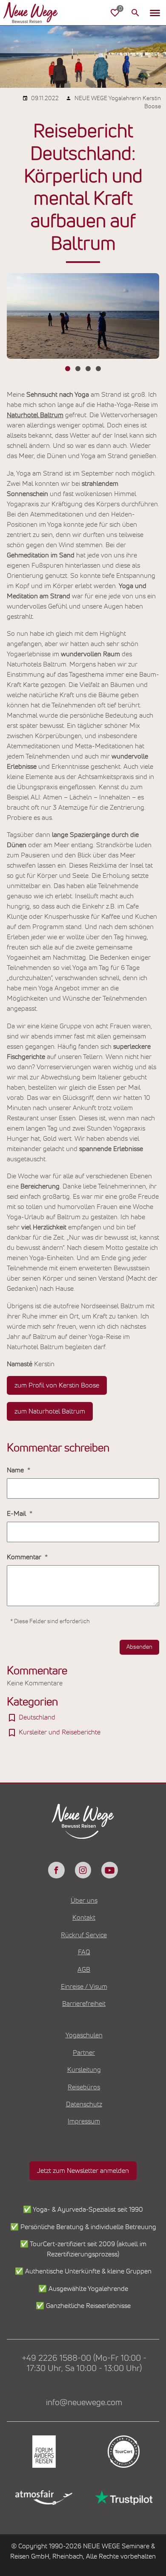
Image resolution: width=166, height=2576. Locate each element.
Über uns (84, 1901)
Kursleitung (84, 2070)
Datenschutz (84, 2104)
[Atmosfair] (43, 2498)
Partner (84, 2053)
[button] (155, 13)
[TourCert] (123, 2452)
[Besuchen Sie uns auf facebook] (56, 1870)
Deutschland (37, 1717)
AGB (84, 1970)
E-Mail (17, 1514)
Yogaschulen (84, 2035)
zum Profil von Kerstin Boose (57, 1385)
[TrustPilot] (123, 2498)
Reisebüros (84, 2087)
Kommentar (25, 1557)
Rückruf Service (84, 1935)
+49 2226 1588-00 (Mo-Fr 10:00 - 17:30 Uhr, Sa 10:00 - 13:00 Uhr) (84, 2363)
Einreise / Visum (84, 1987)
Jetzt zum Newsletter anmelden (83, 2171)
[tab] (68, 369)
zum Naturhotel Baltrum (50, 1411)
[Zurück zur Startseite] (37, 13)
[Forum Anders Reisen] (43, 2452)
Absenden (139, 1647)
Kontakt (84, 1918)
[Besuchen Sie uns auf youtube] (109, 1870)
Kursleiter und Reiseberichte (60, 1732)
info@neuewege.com (84, 2403)
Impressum (84, 2121)
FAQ (84, 1952)
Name (16, 1470)
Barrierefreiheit (84, 2004)
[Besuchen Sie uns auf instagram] (83, 1870)
